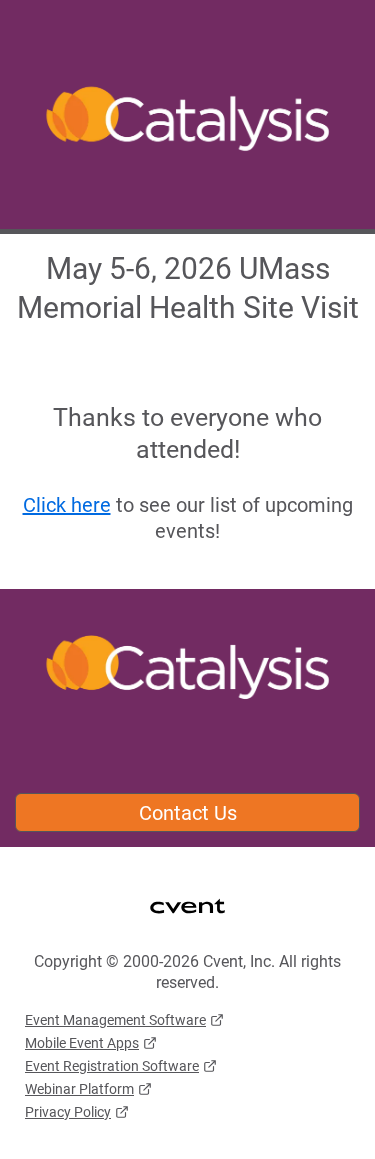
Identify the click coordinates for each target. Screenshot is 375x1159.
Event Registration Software (112, 1066)
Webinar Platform (79, 1089)
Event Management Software (115, 1020)
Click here (67, 505)
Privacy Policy (68, 1112)
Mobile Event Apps (82, 1043)
